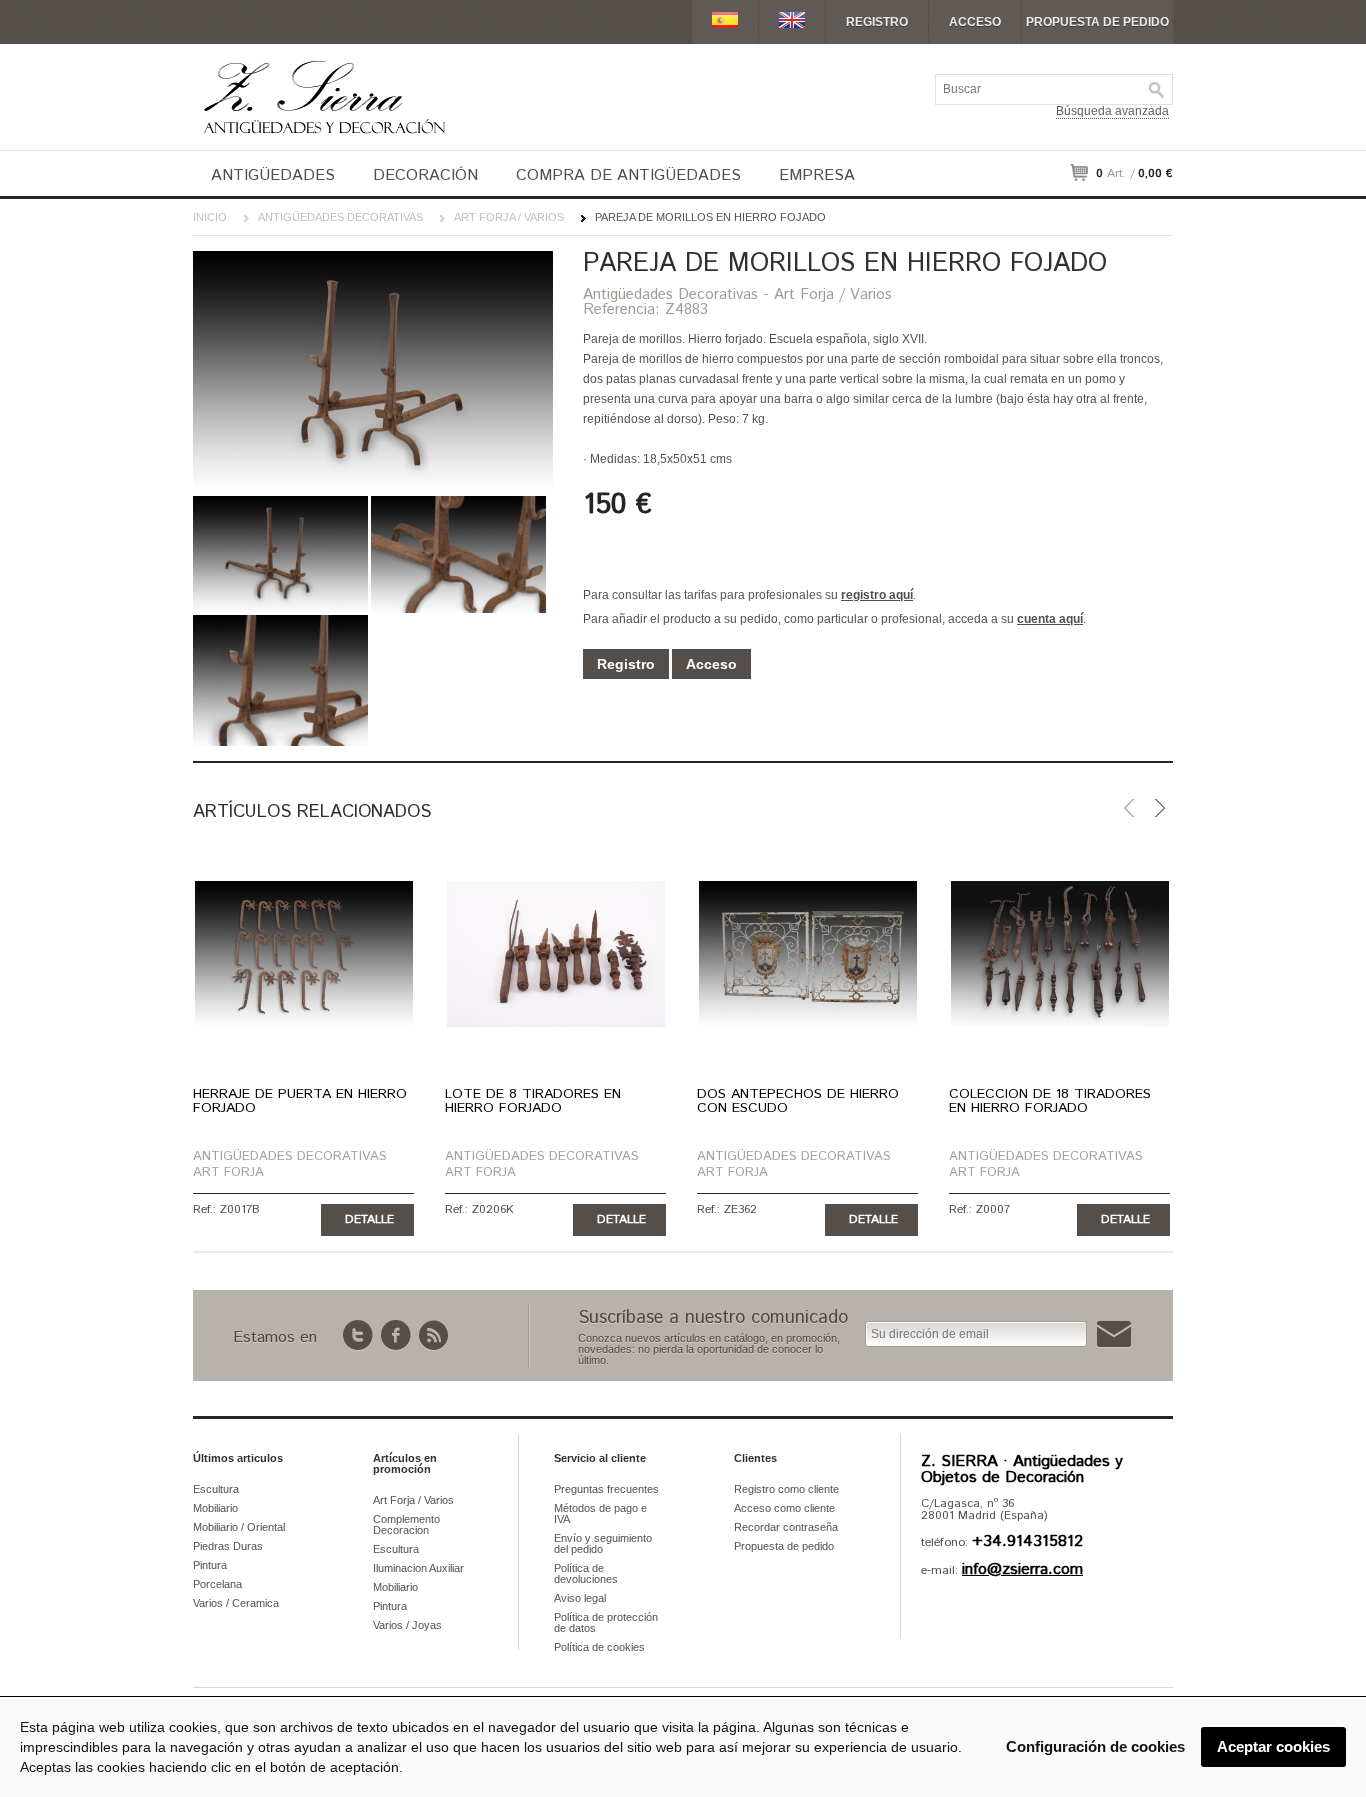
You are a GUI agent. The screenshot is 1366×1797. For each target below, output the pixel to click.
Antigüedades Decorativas (340, 217)
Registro (877, 22)
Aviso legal (580, 1598)
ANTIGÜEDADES (273, 175)
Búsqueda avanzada (1112, 111)
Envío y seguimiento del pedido (603, 1543)
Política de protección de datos (606, 1622)
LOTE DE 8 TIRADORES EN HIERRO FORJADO (533, 1101)
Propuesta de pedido (1097, 22)
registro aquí (877, 595)
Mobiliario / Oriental (239, 1527)
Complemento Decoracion (406, 1524)
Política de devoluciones (586, 1573)
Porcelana (217, 1584)
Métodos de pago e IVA (600, 1513)
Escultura (216, 1489)
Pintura (210, 1565)
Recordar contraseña (786, 1527)
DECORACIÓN (425, 175)
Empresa (817, 175)
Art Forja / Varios (509, 217)
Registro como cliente (786, 1489)
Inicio (210, 217)
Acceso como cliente (784, 1508)
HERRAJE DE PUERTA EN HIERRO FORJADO (300, 1101)
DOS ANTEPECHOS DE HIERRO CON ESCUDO (798, 1101)
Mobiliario (215, 1508)
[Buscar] (1157, 90)
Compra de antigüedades (628, 175)
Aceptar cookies (1273, 1746)
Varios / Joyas (407, 1625)
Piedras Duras (228, 1546)
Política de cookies (599, 1647)
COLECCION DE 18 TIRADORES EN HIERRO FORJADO (1050, 1101)
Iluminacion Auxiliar (418, 1568)
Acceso (975, 22)
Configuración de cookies (1095, 1746)
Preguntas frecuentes (606, 1489)
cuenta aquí (1050, 619)
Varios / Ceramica (236, 1603)
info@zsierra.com (1022, 1569)
